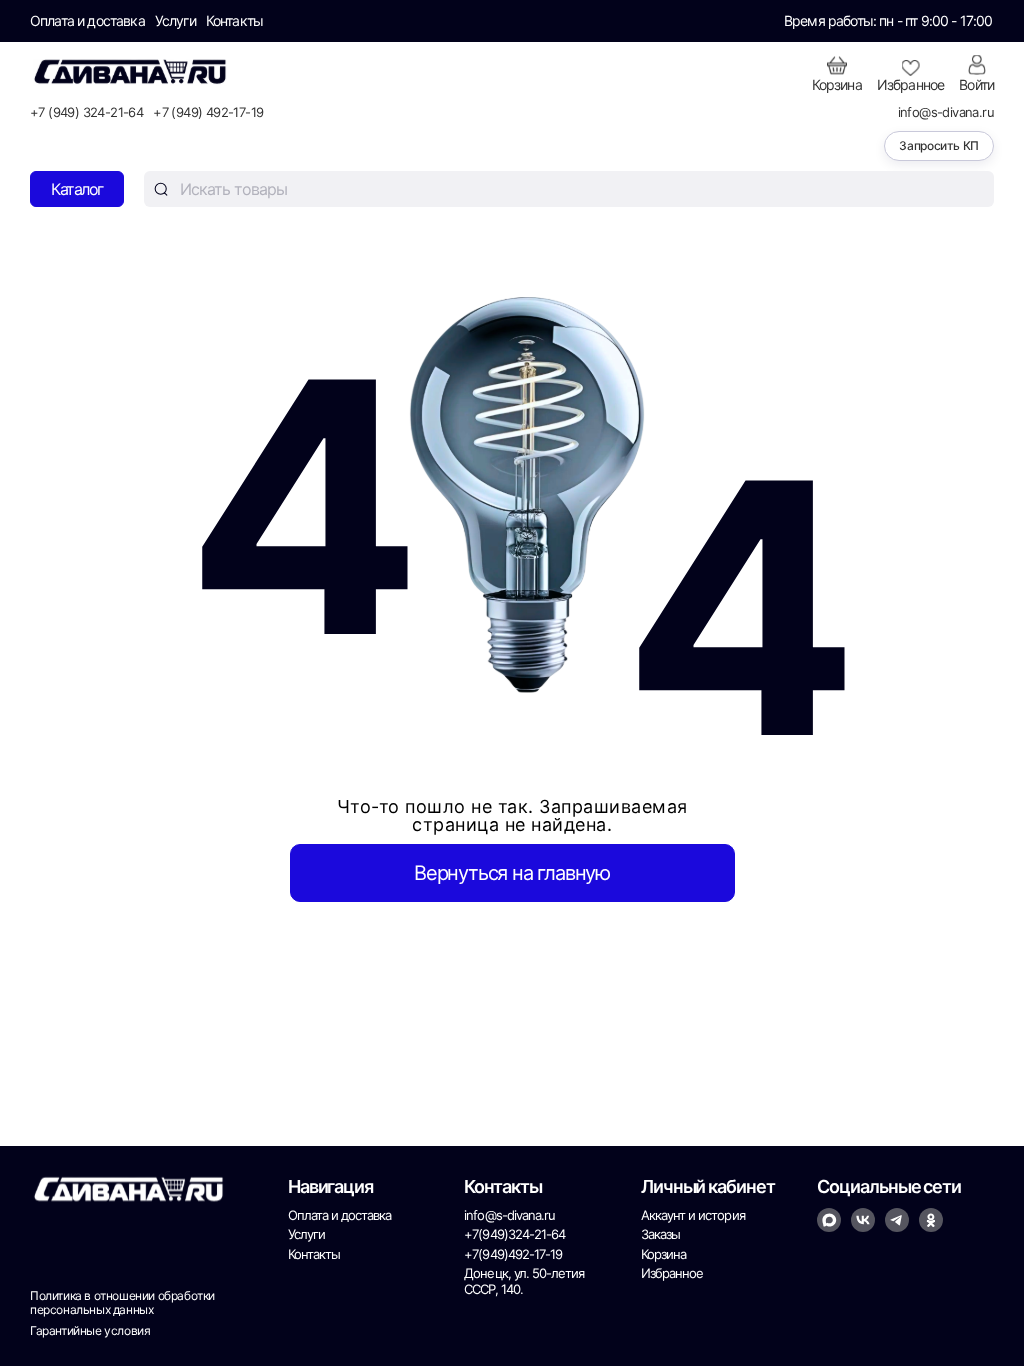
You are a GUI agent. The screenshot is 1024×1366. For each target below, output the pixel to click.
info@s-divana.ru (946, 112)
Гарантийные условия (90, 1331)
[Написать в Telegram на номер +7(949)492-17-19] (897, 1220)
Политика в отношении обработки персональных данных (122, 1303)
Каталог (77, 189)
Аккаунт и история (693, 1215)
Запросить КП (939, 145)
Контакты (234, 21)
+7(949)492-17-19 (513, 1254)
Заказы (660, 1234)
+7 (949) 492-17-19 (208, 112)
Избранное (672, 1273)
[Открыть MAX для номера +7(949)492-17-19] (829, 1220)
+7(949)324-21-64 (514, 1234)
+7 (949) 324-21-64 (86, 112)
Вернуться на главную (512, 873)
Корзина (663, 1254)
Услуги (175, 21)
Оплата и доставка (87, 21)
